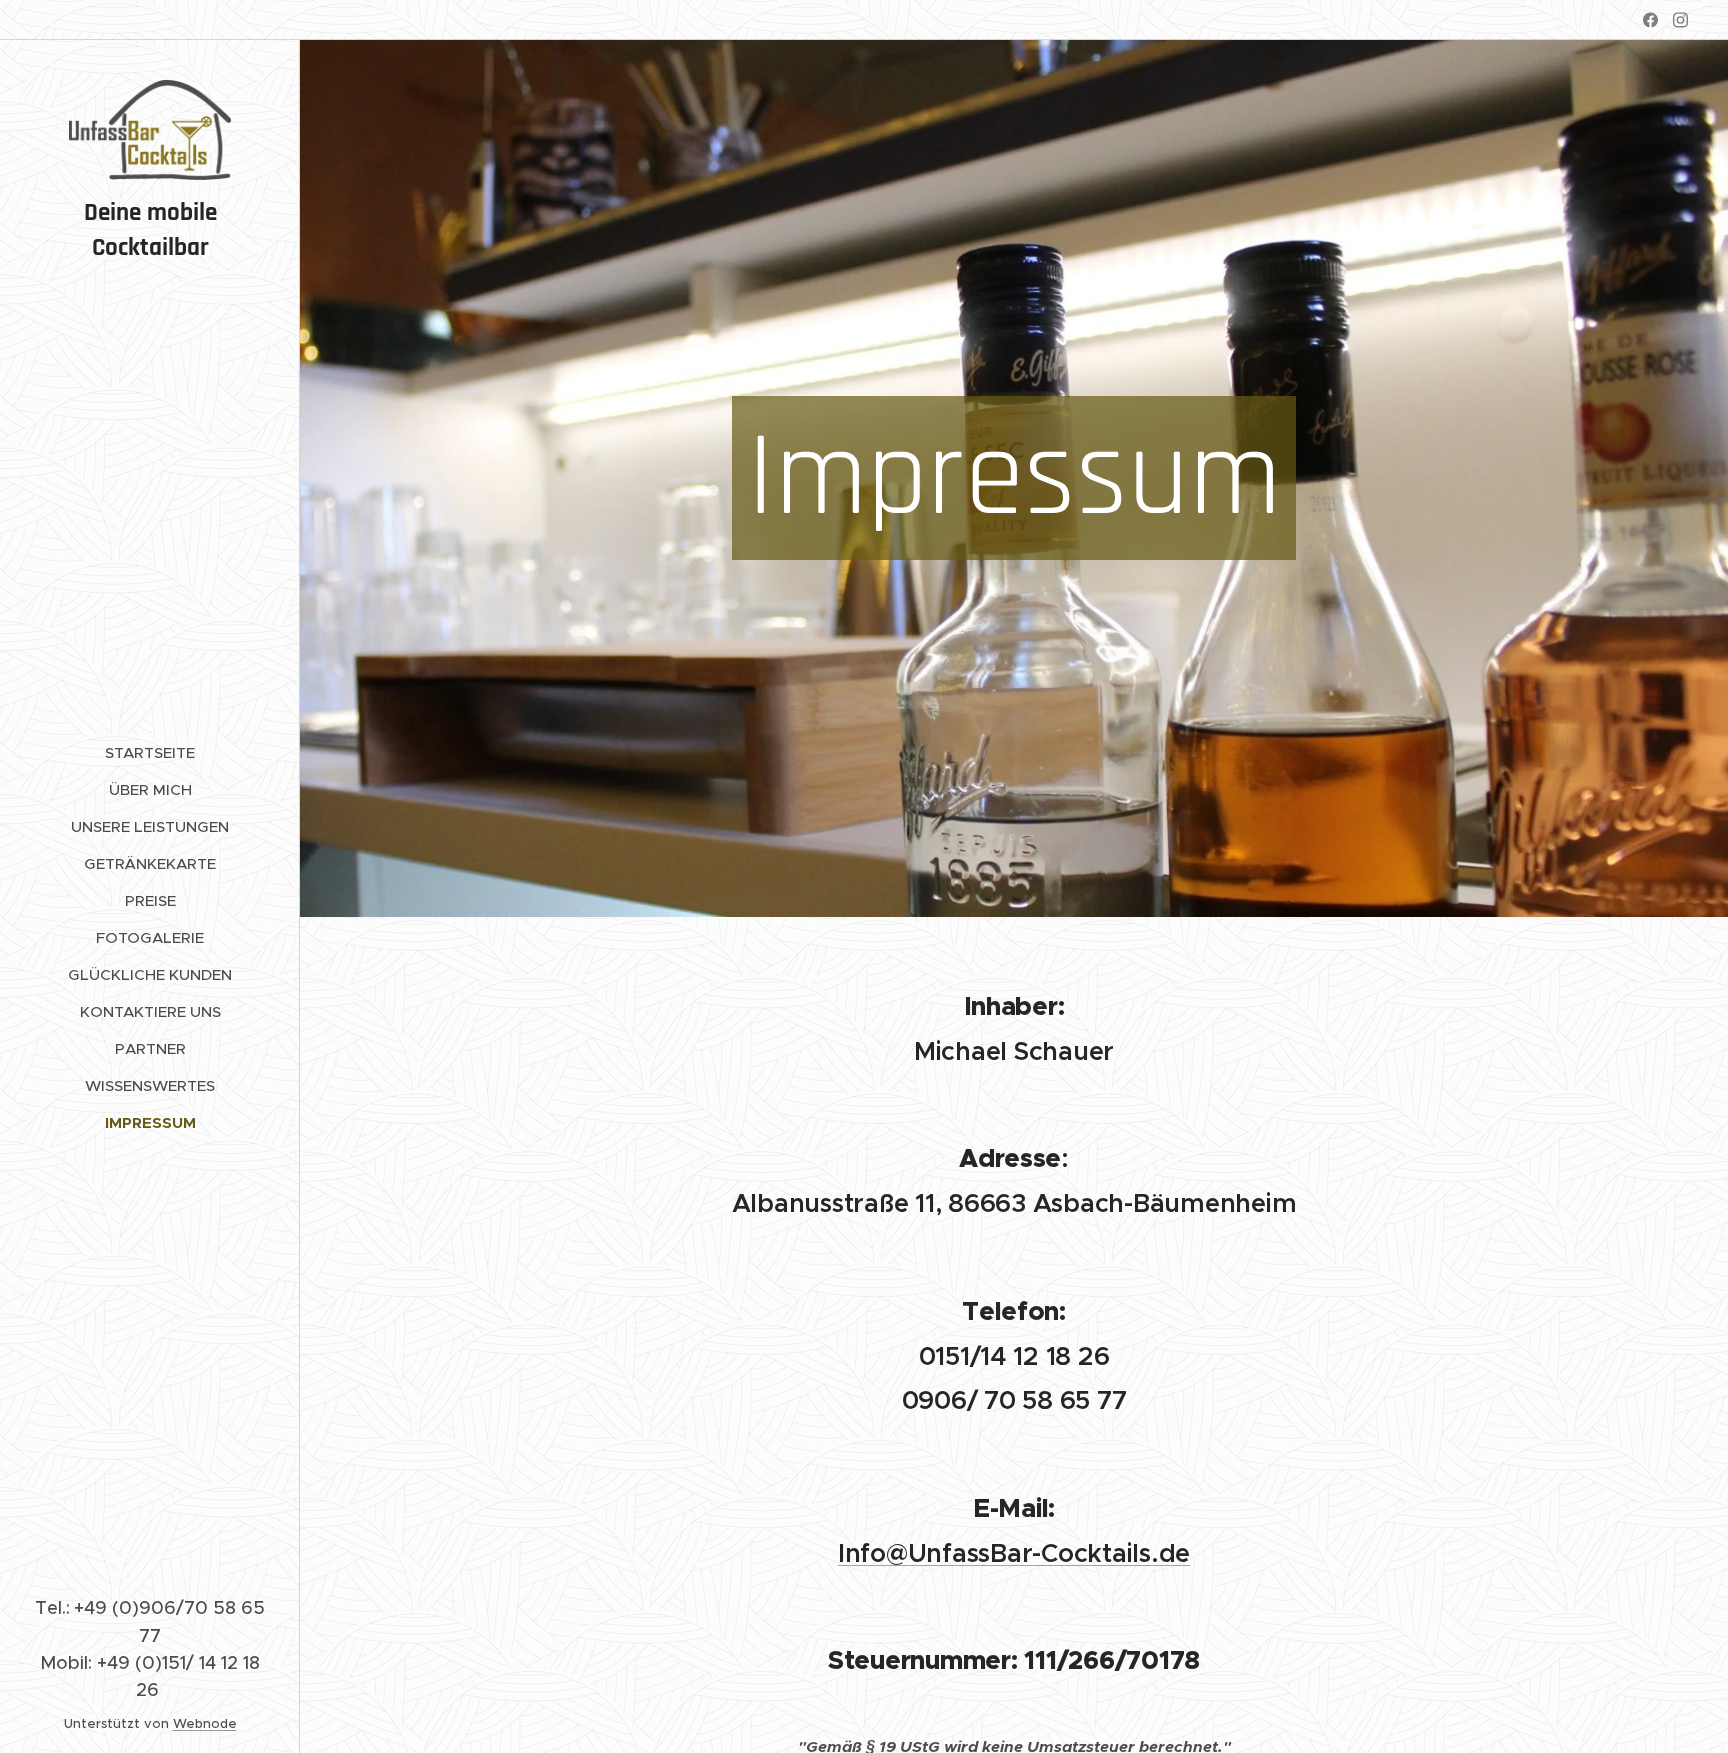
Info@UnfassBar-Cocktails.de (1014, 1553)
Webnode (205, 1723)
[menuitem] (150, 752)
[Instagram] (1680, 20)
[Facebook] (1650, 20)
